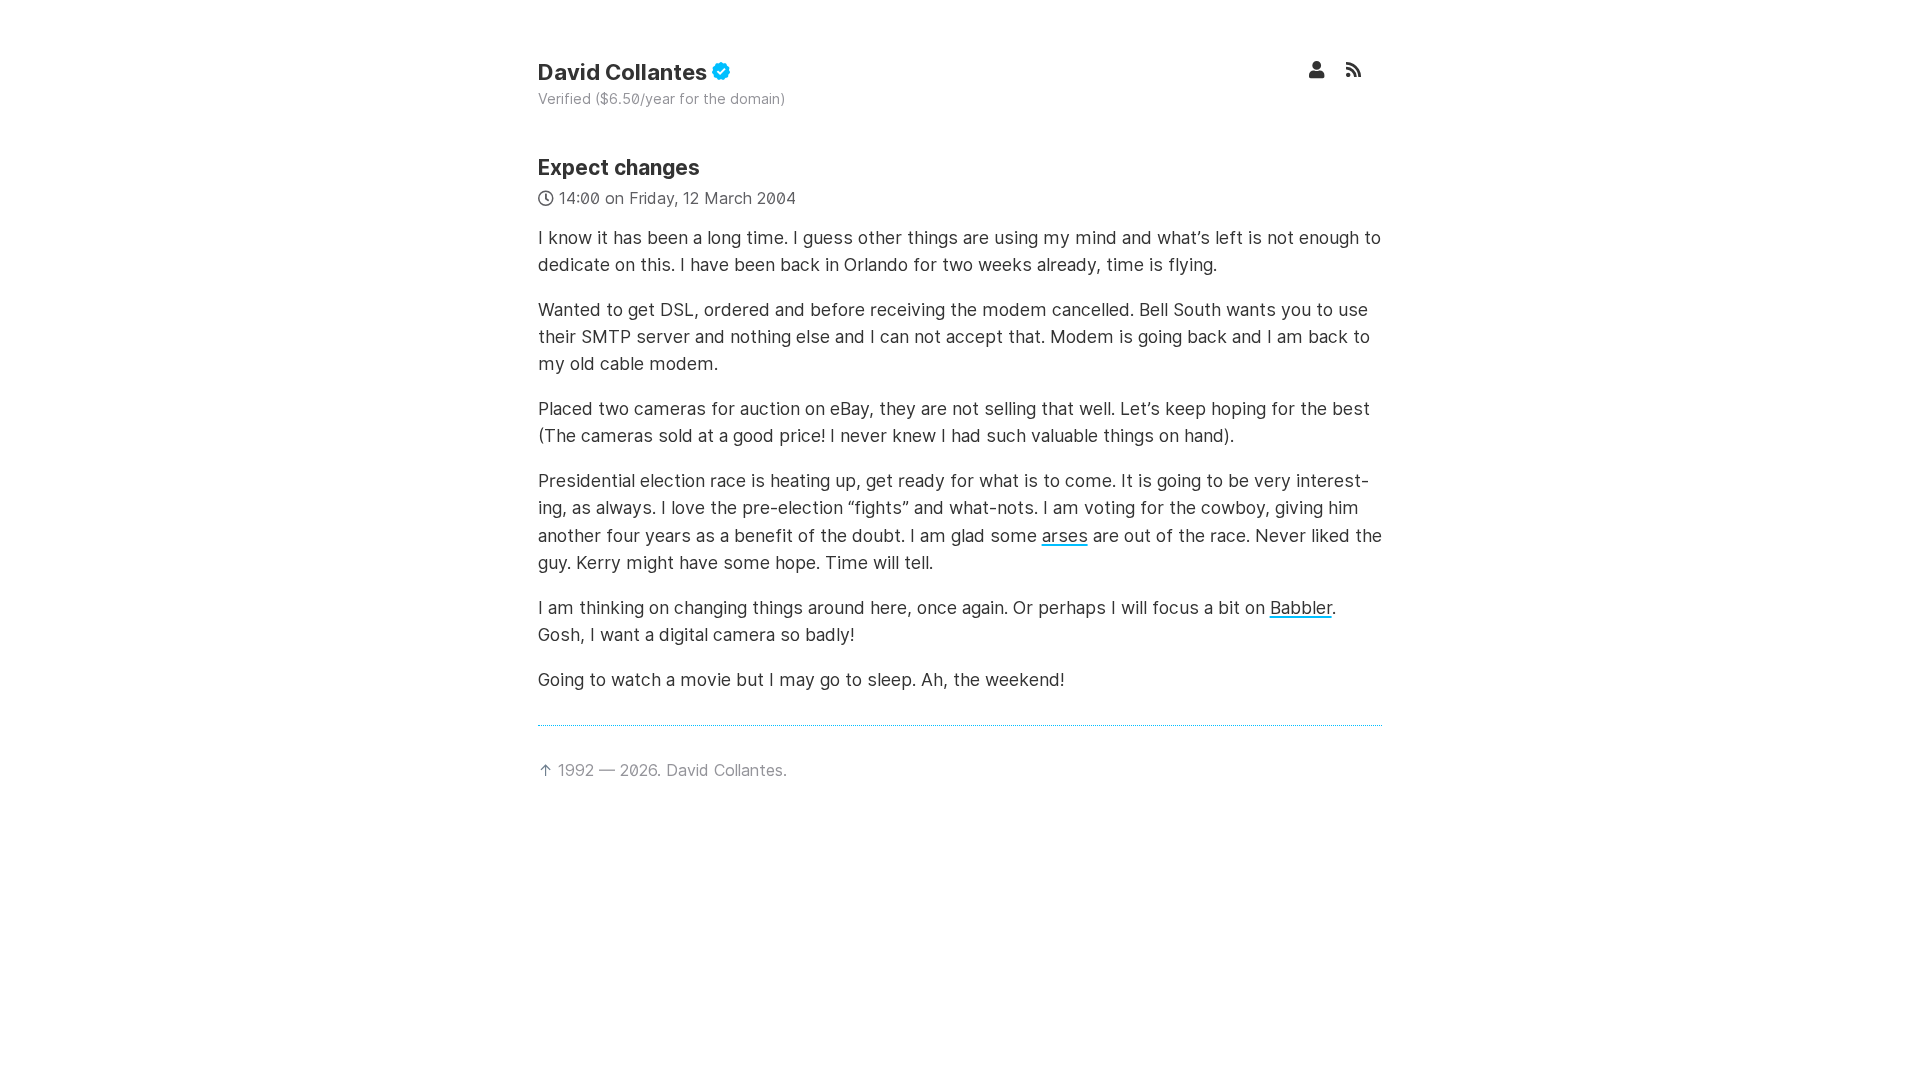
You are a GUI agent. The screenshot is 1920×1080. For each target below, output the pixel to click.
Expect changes (619, 167)
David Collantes (625, 72)
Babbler (1301, 607)
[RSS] (1364, 69)
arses (1065, 535)
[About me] (1327, 69)
